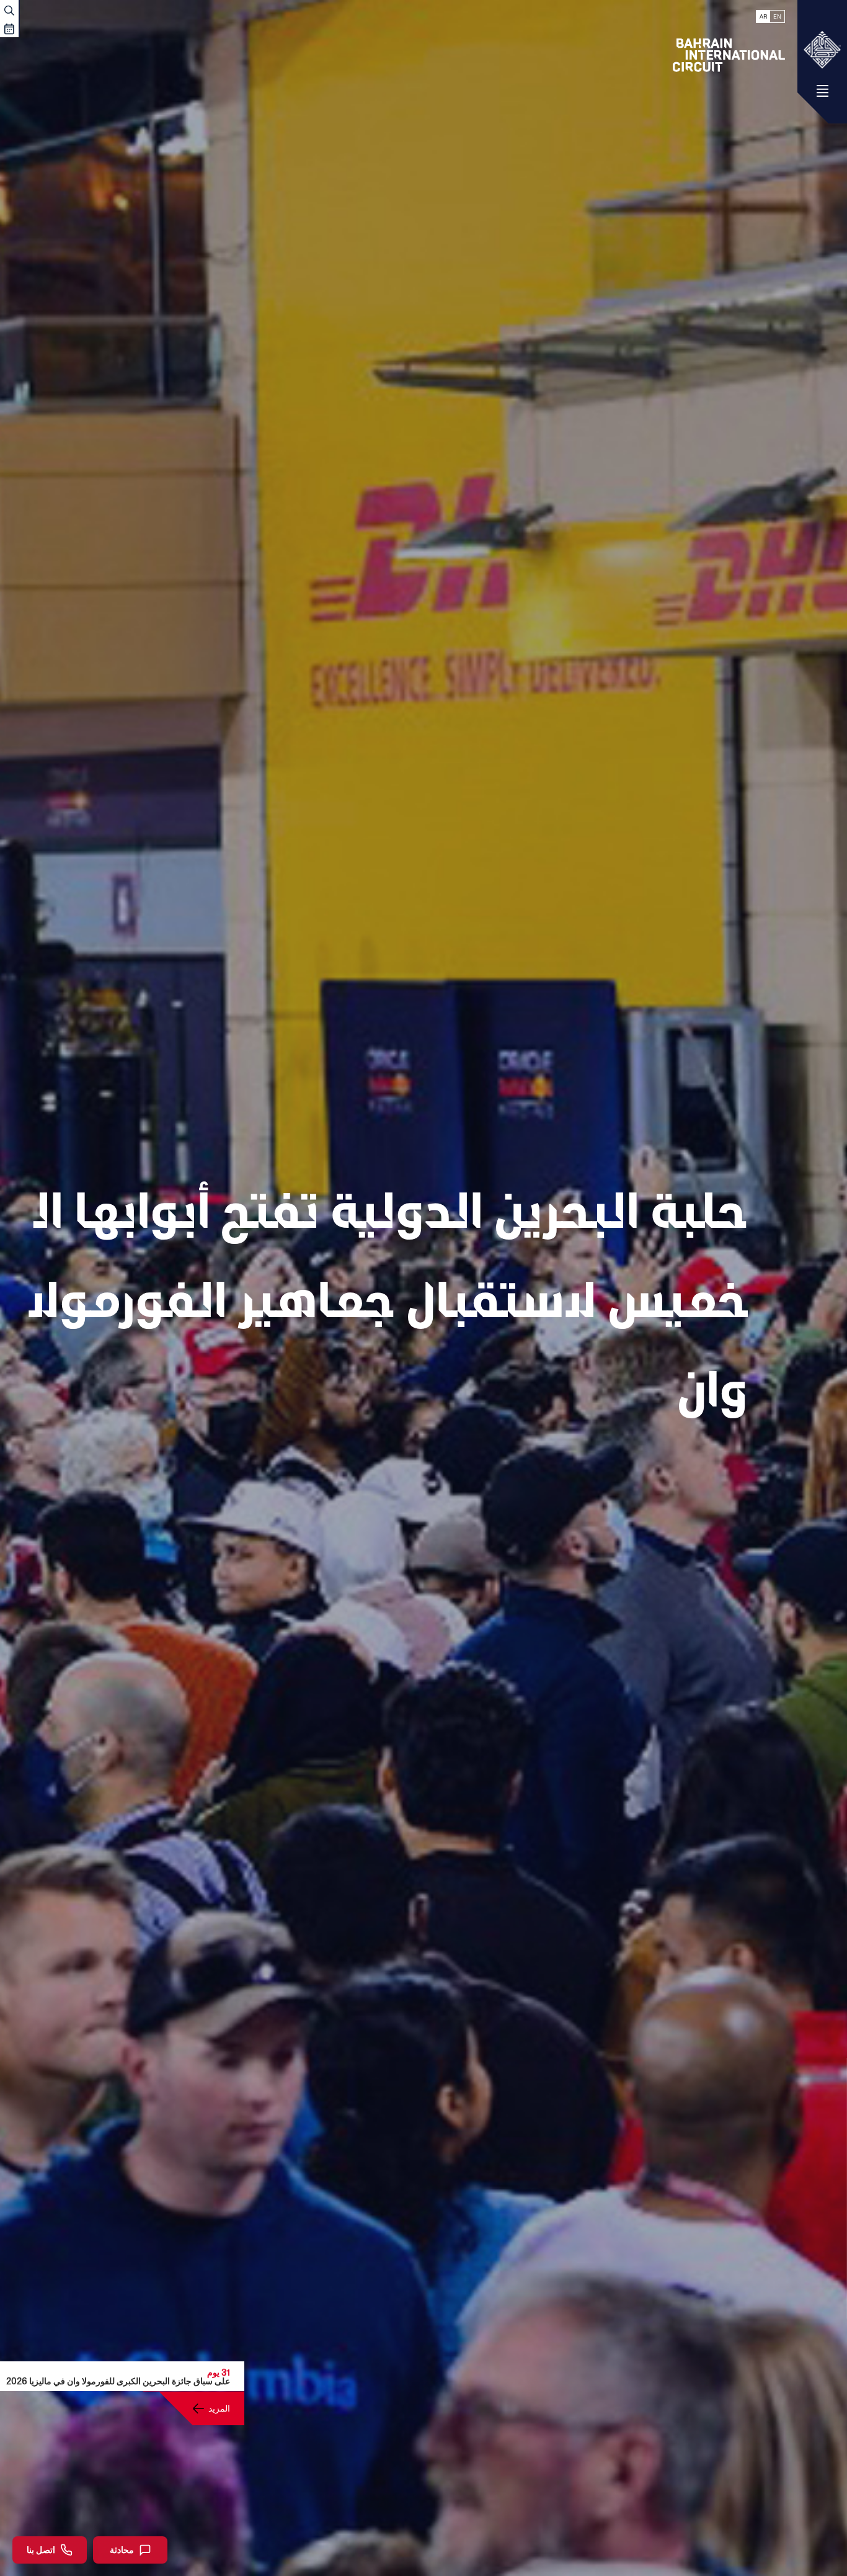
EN (777, 16)
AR (763, 16)
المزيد (219, 2408)
